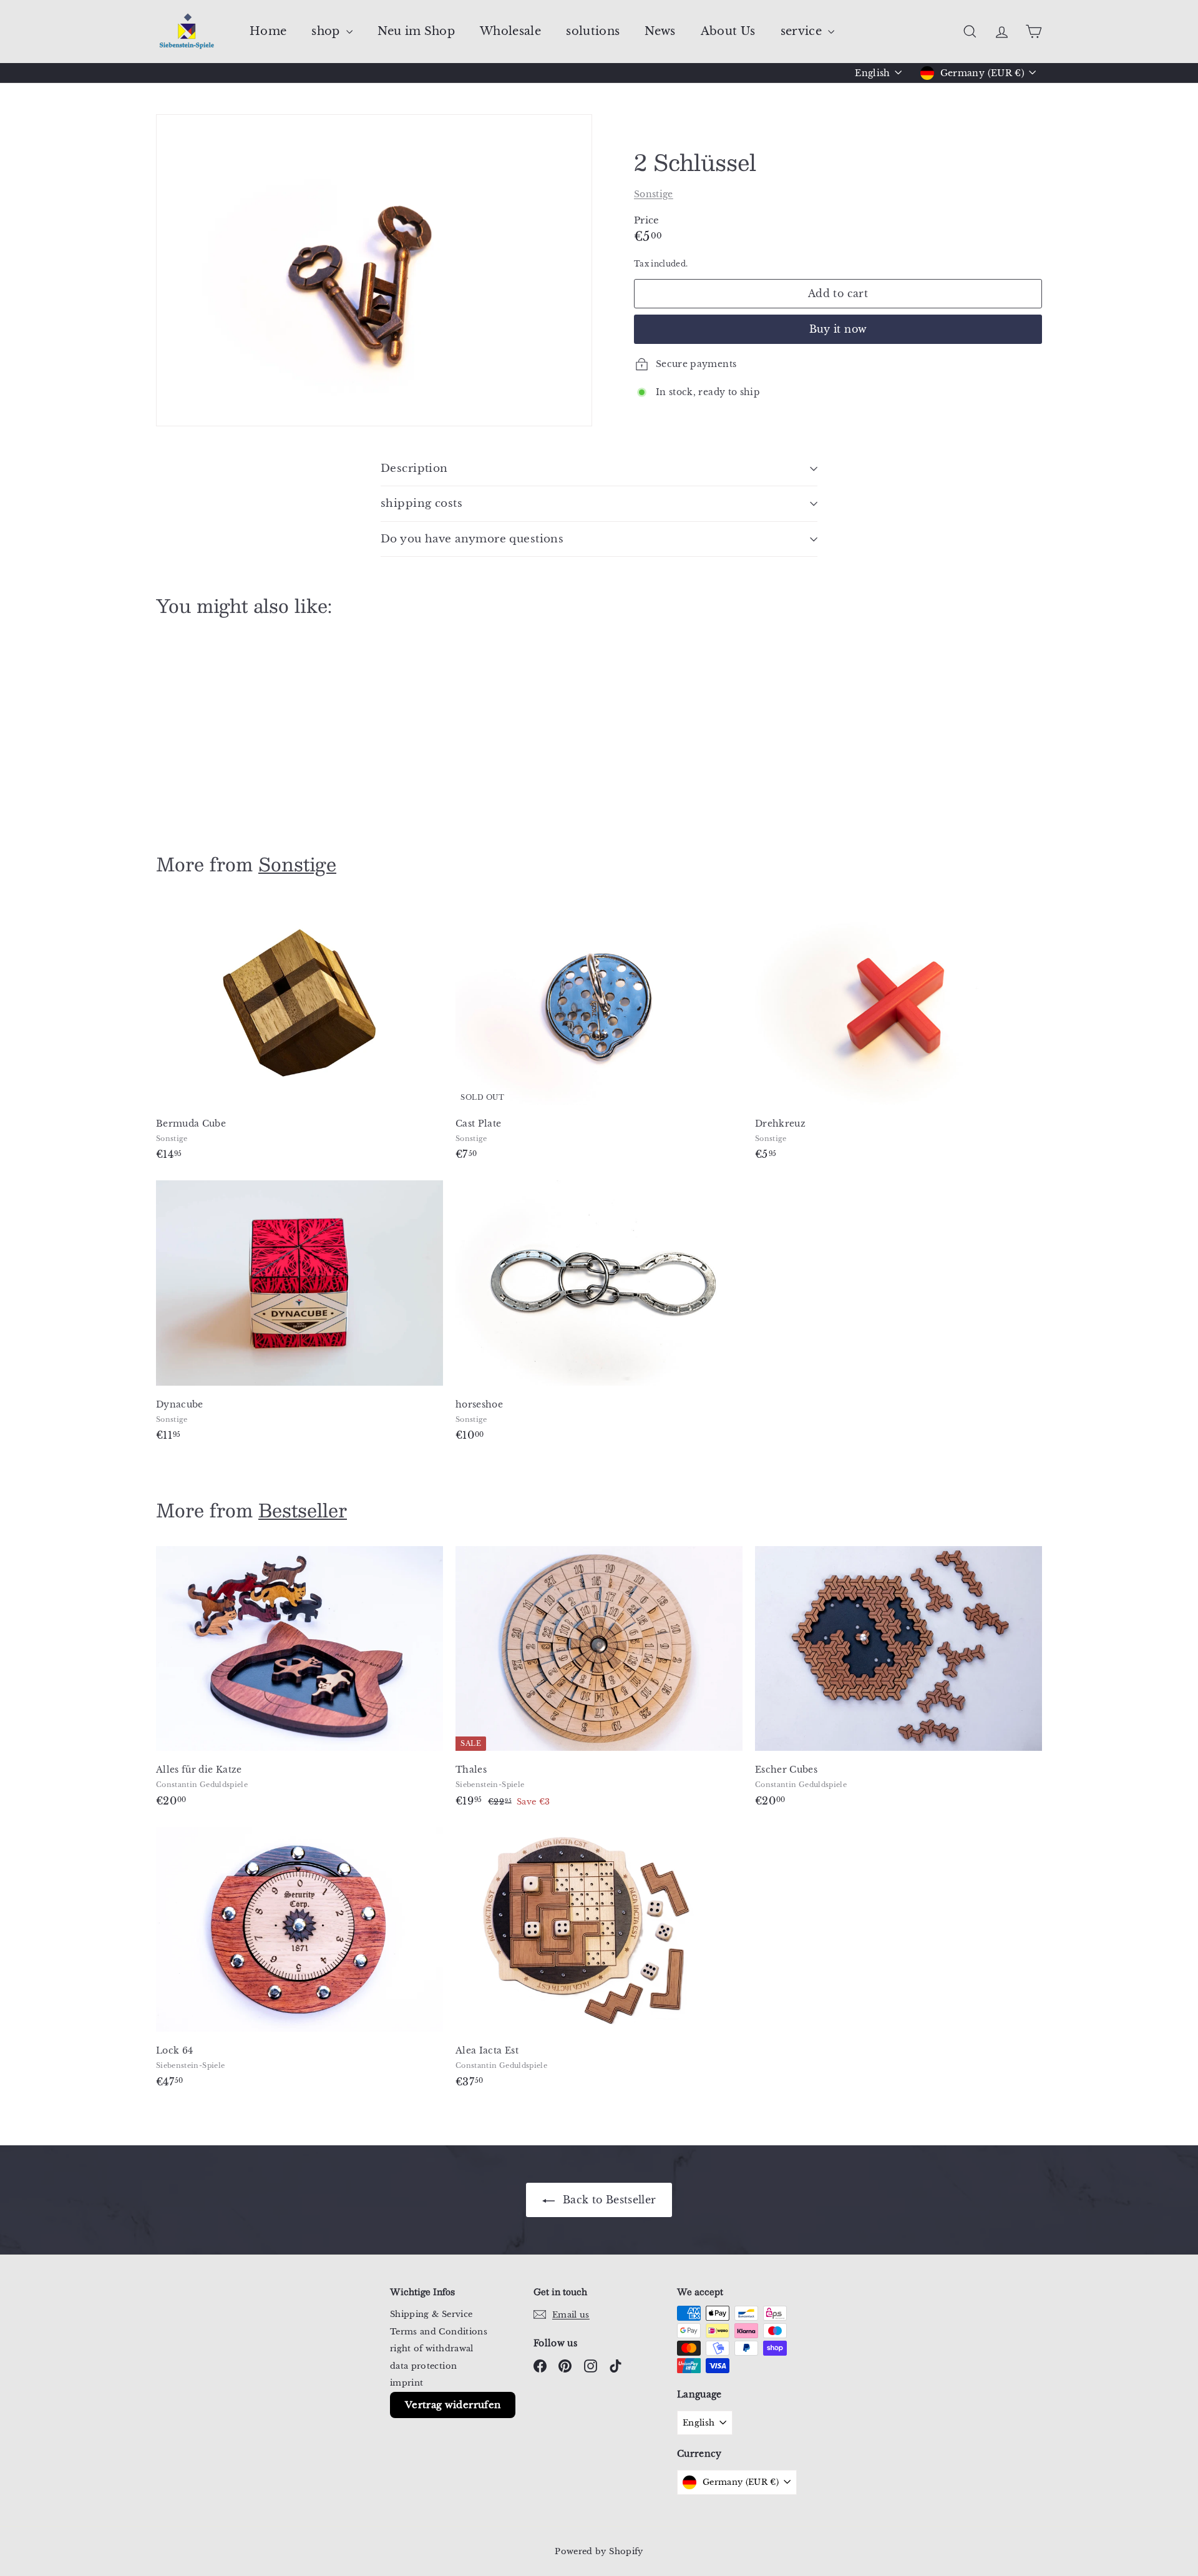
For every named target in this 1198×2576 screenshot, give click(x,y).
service (803, 31)
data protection (423, 2366)
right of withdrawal (432, 2348)
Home (268, 31)
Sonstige (654, 194)
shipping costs (421, 503)
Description (414, 468)
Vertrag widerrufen (453, 2405)
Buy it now (838, 329)
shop (327, 31)
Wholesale (510, 31)
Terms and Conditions (439, 2332)
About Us (728, 31)
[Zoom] (374, 270)
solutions (593, 31)
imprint (407, 2383)
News (660, 31)
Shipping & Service (431, 2314)
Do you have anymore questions (472, 539)
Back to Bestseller (608, 2200)
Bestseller (303, 1510)
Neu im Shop (416, 31)
